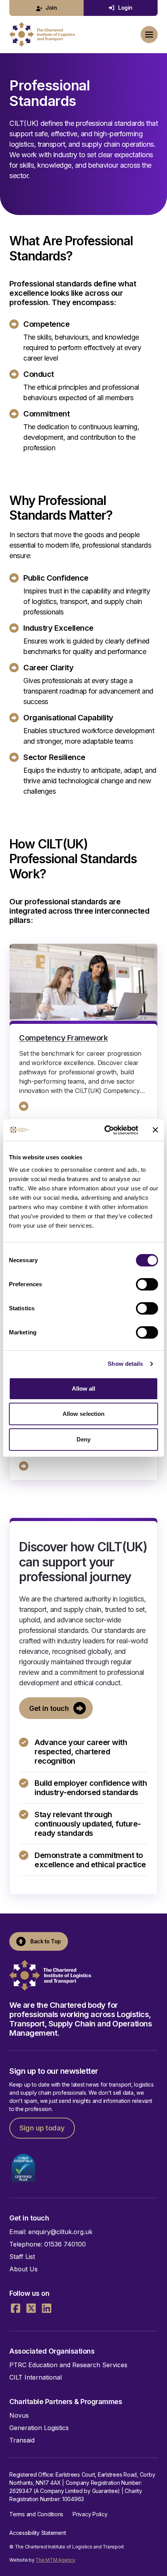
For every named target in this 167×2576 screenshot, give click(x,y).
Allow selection (84, 1414)
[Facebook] (16, 2308)
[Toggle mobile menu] (149, 35)
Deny (83, 1439)
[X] (31, 2308)
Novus (19, 2415)
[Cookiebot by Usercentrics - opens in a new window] (105, 1130)
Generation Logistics (39, 2428)
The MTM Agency (55, 2560)
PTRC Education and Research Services (68, 2365)
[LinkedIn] (47, 2308)
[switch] (147, 1284)
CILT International (36, 2377)
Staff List (22, 2257)
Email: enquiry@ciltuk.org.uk (51, 2232)
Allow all (84, 1389)
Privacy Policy (90, 2514)
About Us (23, 2269)
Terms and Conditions (36, 2514)
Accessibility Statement (37, 2533)
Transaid (22, 2440)
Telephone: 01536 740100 (48, 2244)
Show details (125, 1364)
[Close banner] (155, 1130)
